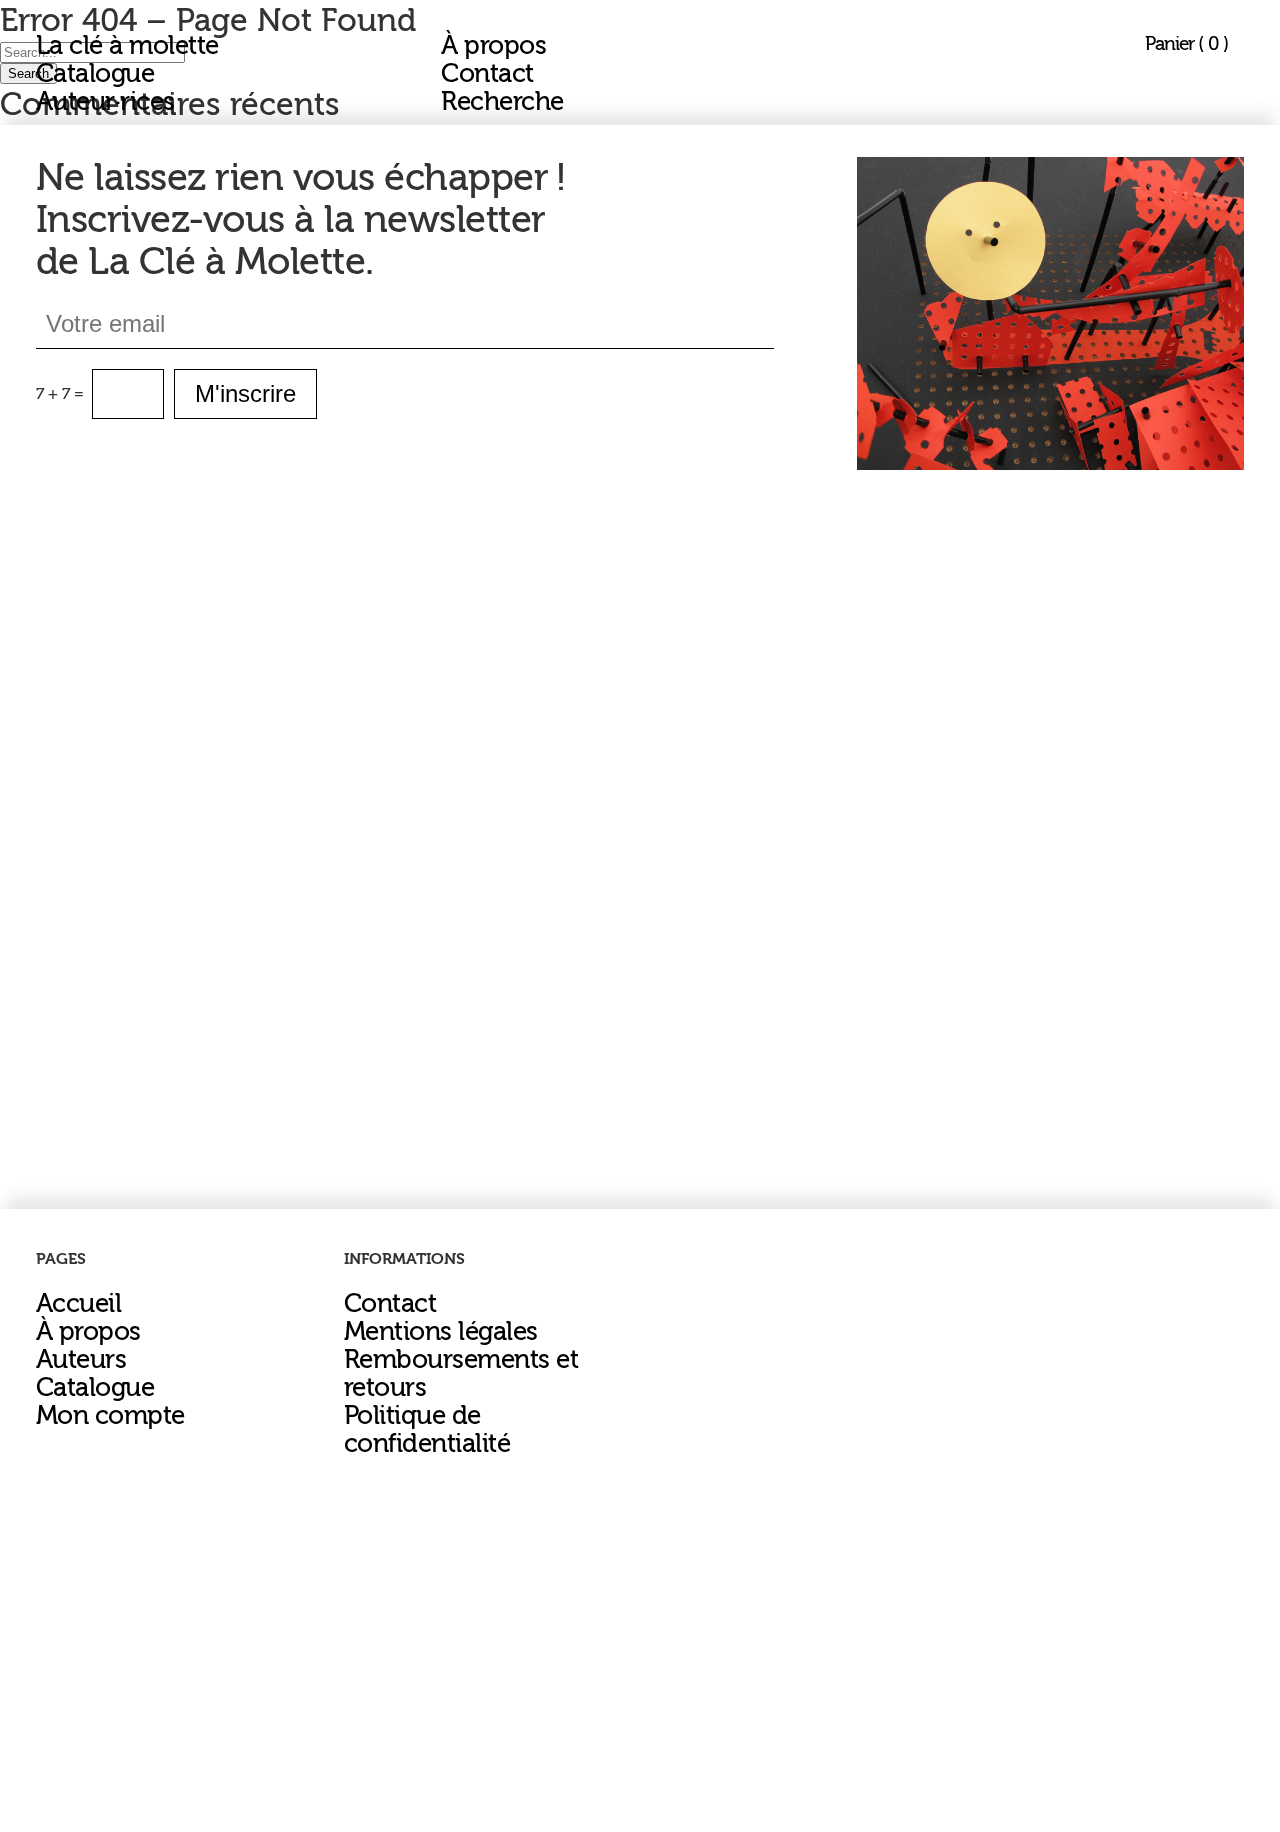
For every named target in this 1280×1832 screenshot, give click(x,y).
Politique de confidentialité (427, 1430)
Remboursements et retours (461, 1374)
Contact (487, 74)
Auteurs (81, 1360)
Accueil (78, 1304)
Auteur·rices (105, 102)
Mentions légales (441, 1332)
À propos (493, 46)
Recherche (502, 102)
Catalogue (95, 74)
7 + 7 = (60, 394)
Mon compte (110, 1416)
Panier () (1186, 44)
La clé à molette (127, 46)
